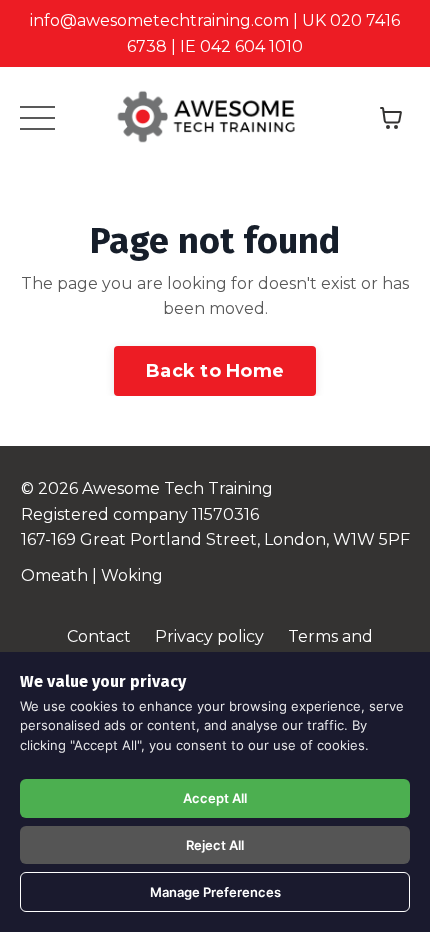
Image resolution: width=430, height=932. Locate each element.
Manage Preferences (215, 892)
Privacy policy (209, 636)
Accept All (215, 798)
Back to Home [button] (215, 371)
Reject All (215, 845)
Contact (99, 636)
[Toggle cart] (391, 118)
